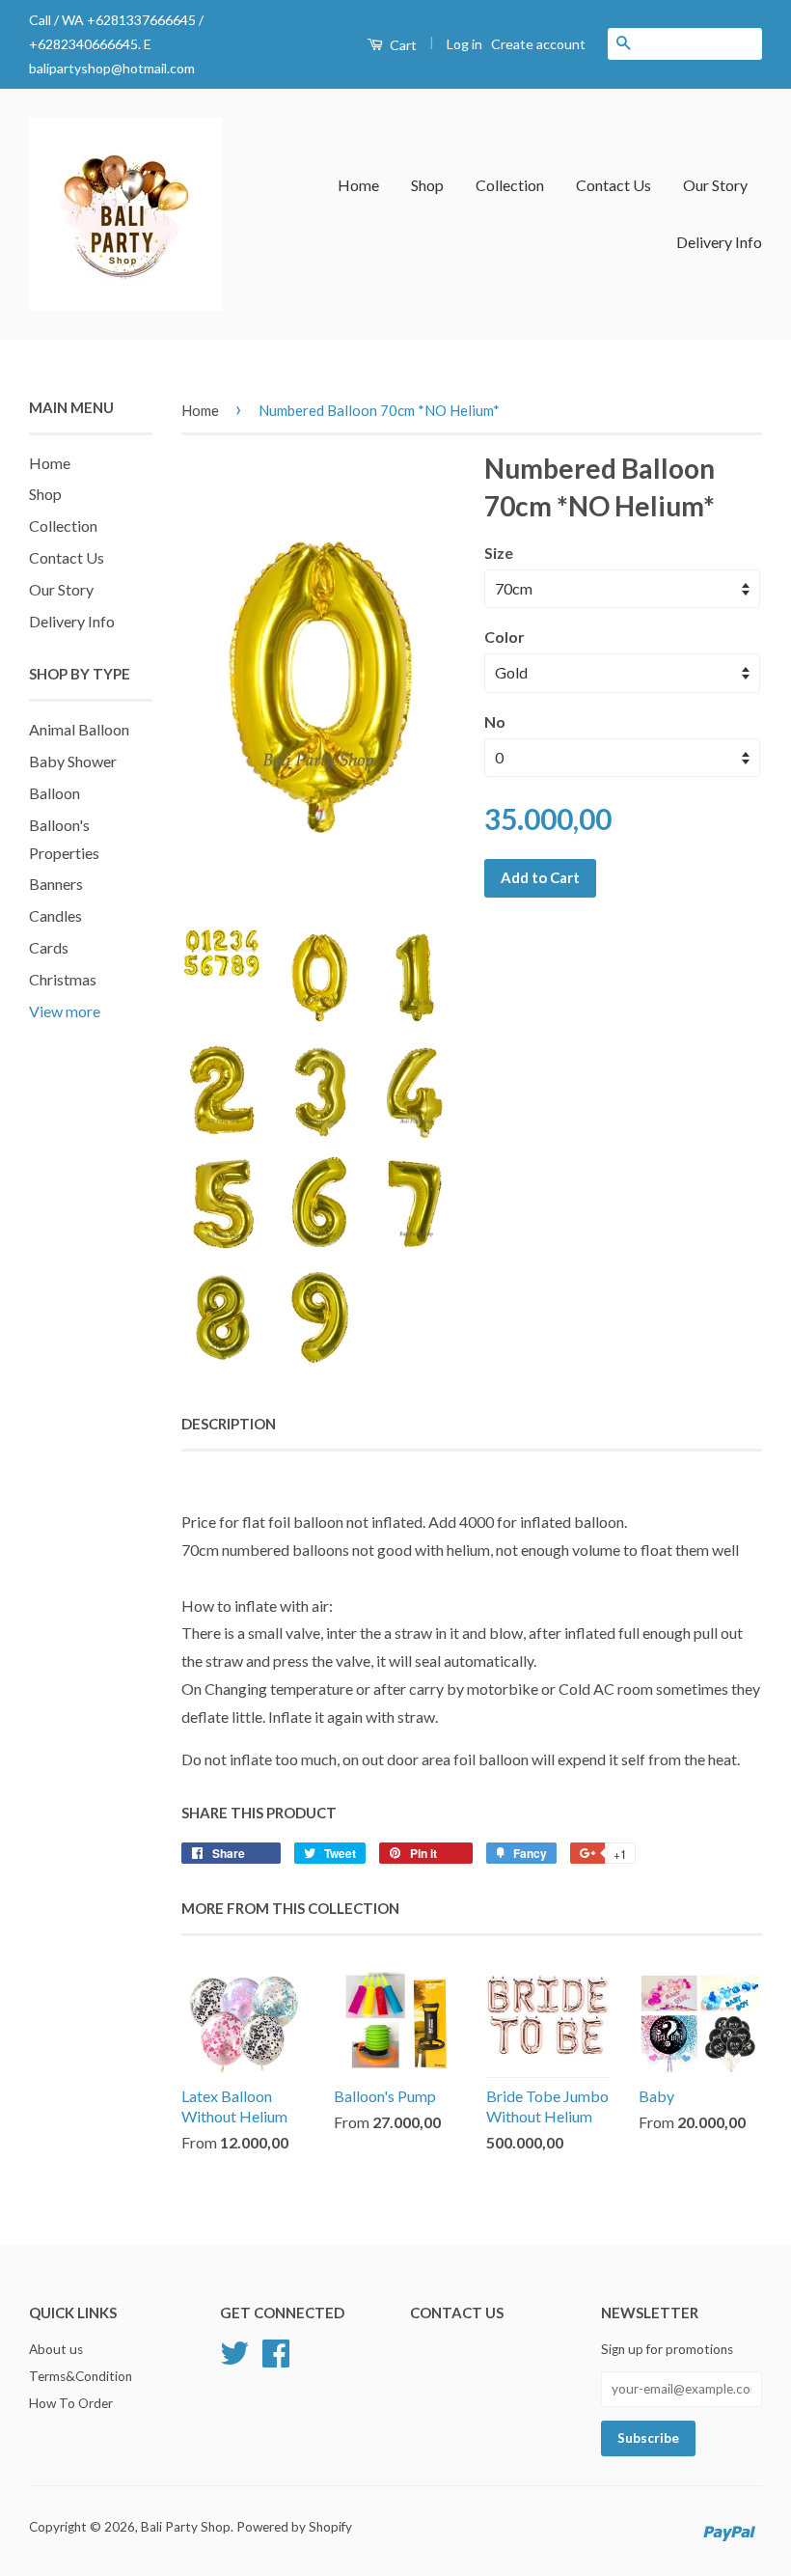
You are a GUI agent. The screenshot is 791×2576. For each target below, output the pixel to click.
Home (358, 185)
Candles (55, 915)
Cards (49, 947)
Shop (427, 185)
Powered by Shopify (294, 2527)
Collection (510, 185)
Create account (538, 44)
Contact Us (614, 185)
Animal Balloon (79, 729)
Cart (402, 45)
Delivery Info (719, 242)
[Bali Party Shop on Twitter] (234, 2351)
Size (499, 553)
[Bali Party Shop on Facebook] (276, 2351)
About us (56, 2349)
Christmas (63, 979)
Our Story (715, 185)
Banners (56, 884)
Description (229, 1424)
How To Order (71, 2403)
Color (505, 637)
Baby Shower (73, 761)
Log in (464, 44)
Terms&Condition (81, 2376)
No (495, 721)
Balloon (55, 793)
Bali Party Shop (186, 2527)
